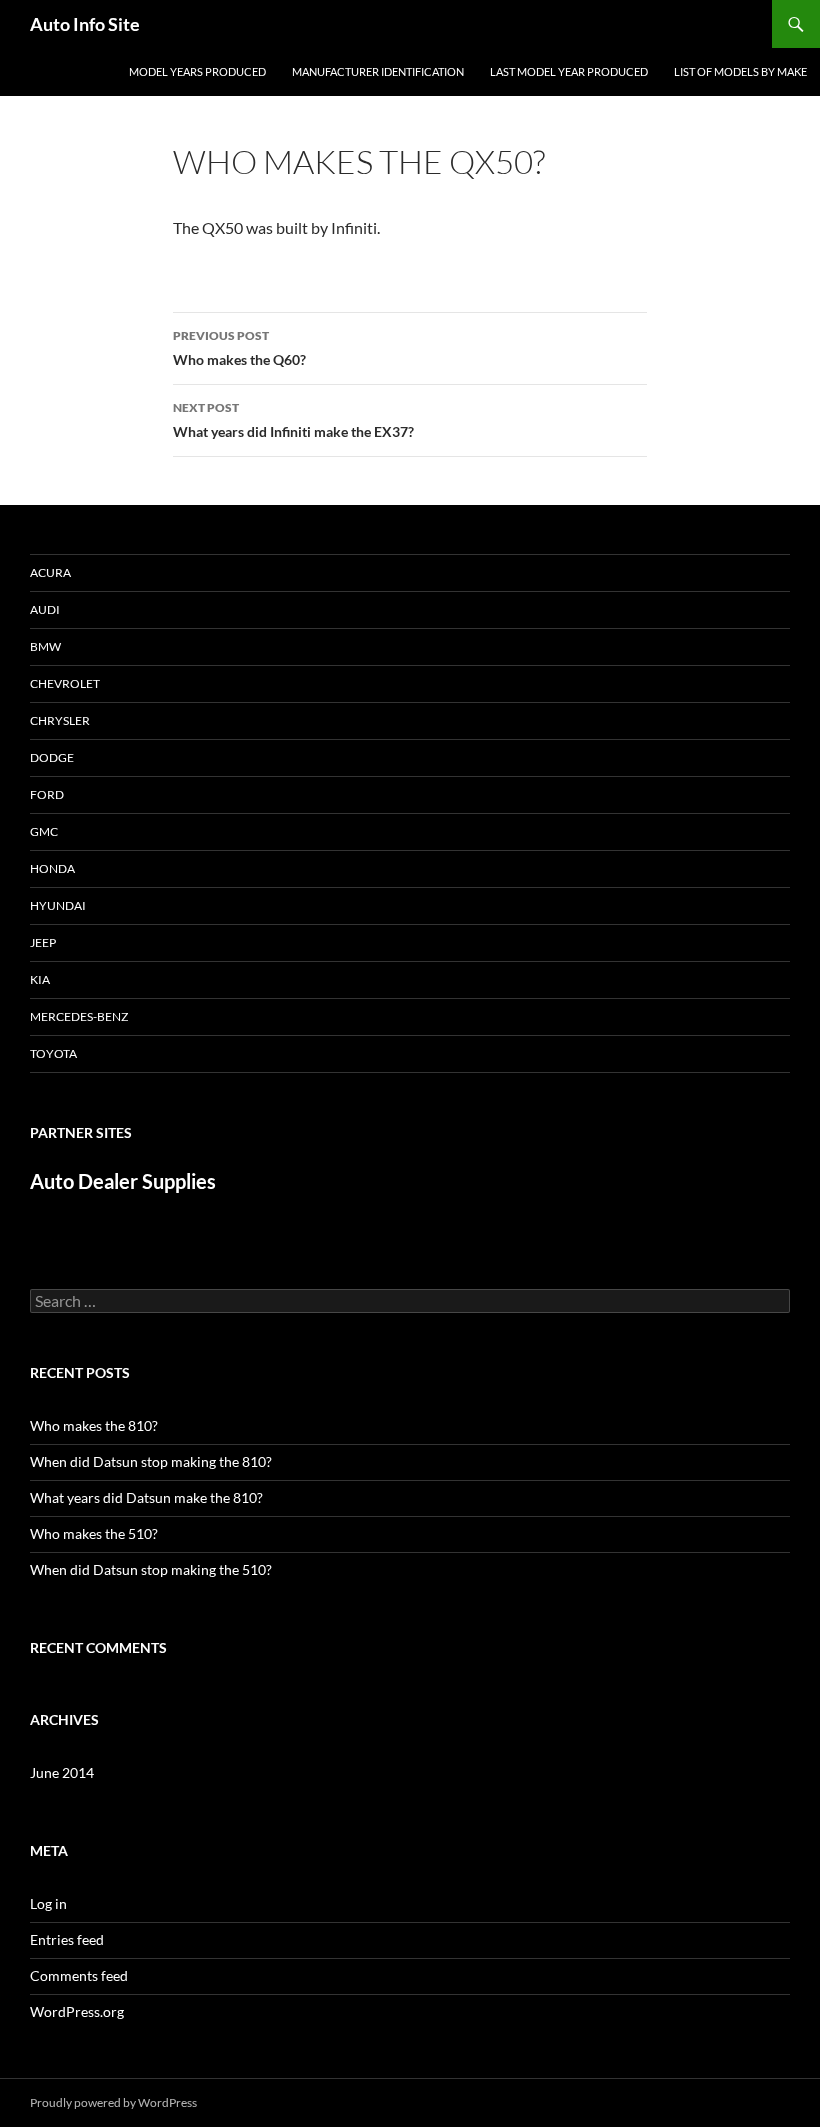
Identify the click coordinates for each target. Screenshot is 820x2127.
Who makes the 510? (94, 1533)
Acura (50, 572)
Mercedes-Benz (79, 1016)
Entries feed (67, 1939)
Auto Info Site (85, 24)
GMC (44, 831)
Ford (47, 794)
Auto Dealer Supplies (123, 1181)
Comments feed (79, 1975)
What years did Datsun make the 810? (146, 1497)
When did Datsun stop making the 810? (151, 1461)
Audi (45, 609)
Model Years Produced (197, 71)
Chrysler (60, 720)
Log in (48, 1903)
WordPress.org (77, 2011)
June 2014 (62, 1772)
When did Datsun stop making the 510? (151, 1569)
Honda (52, 868)
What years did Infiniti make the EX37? (293, 420)
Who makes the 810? (94, 1425)
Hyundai (58, 905)
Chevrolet (65, 683)
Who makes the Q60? (239, 348)
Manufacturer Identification (378, 71)
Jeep (43, 942)
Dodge (52, 757)
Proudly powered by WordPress (113, 2102)
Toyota (53, 1053)
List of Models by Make (740, 71)
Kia (40, 979)
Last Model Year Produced (569, 71)
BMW (45, 646)
